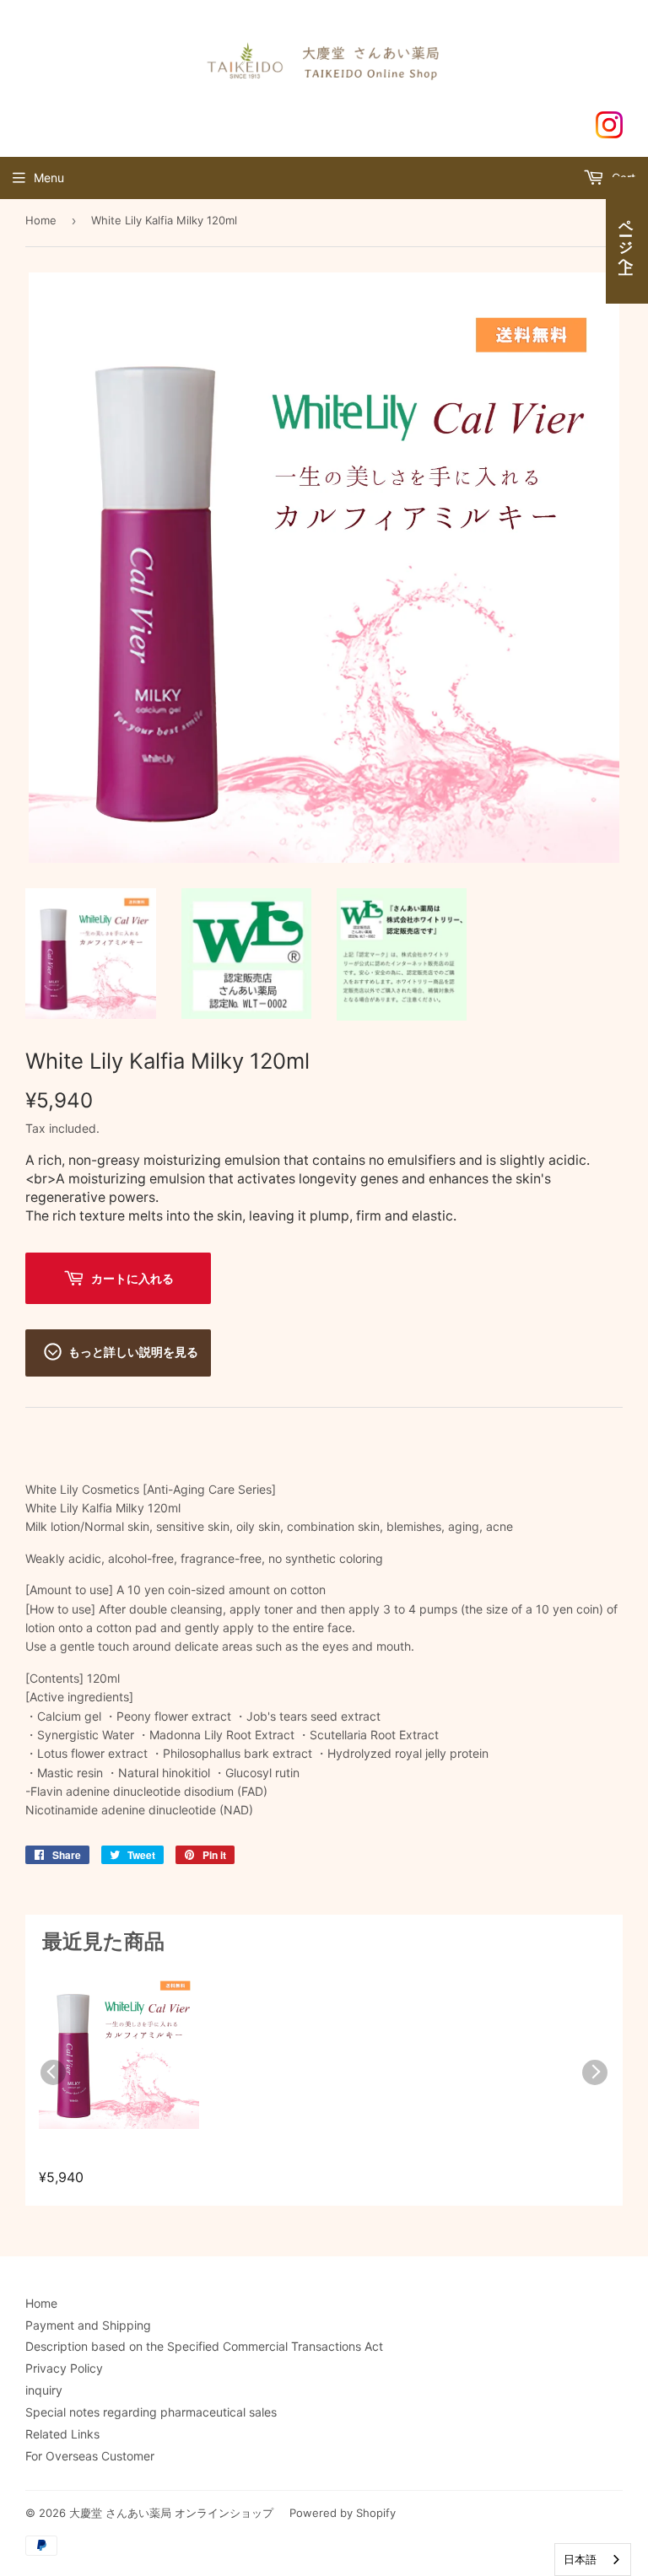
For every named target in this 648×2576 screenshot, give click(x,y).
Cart (622, 178)
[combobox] (593, 2560)
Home (41, 220)
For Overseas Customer (90, 2456)
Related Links (62, 2434)
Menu (49, 178)
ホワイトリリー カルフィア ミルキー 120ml (116, 2157)
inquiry (44, 2390)
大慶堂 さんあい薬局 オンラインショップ (171, 2513)
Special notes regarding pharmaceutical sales (151, 2412)
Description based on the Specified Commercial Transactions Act (204, 2346)
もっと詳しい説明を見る (133, 1351)
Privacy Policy (64, 2368)
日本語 (580, 2559)
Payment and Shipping (88, 2325)
